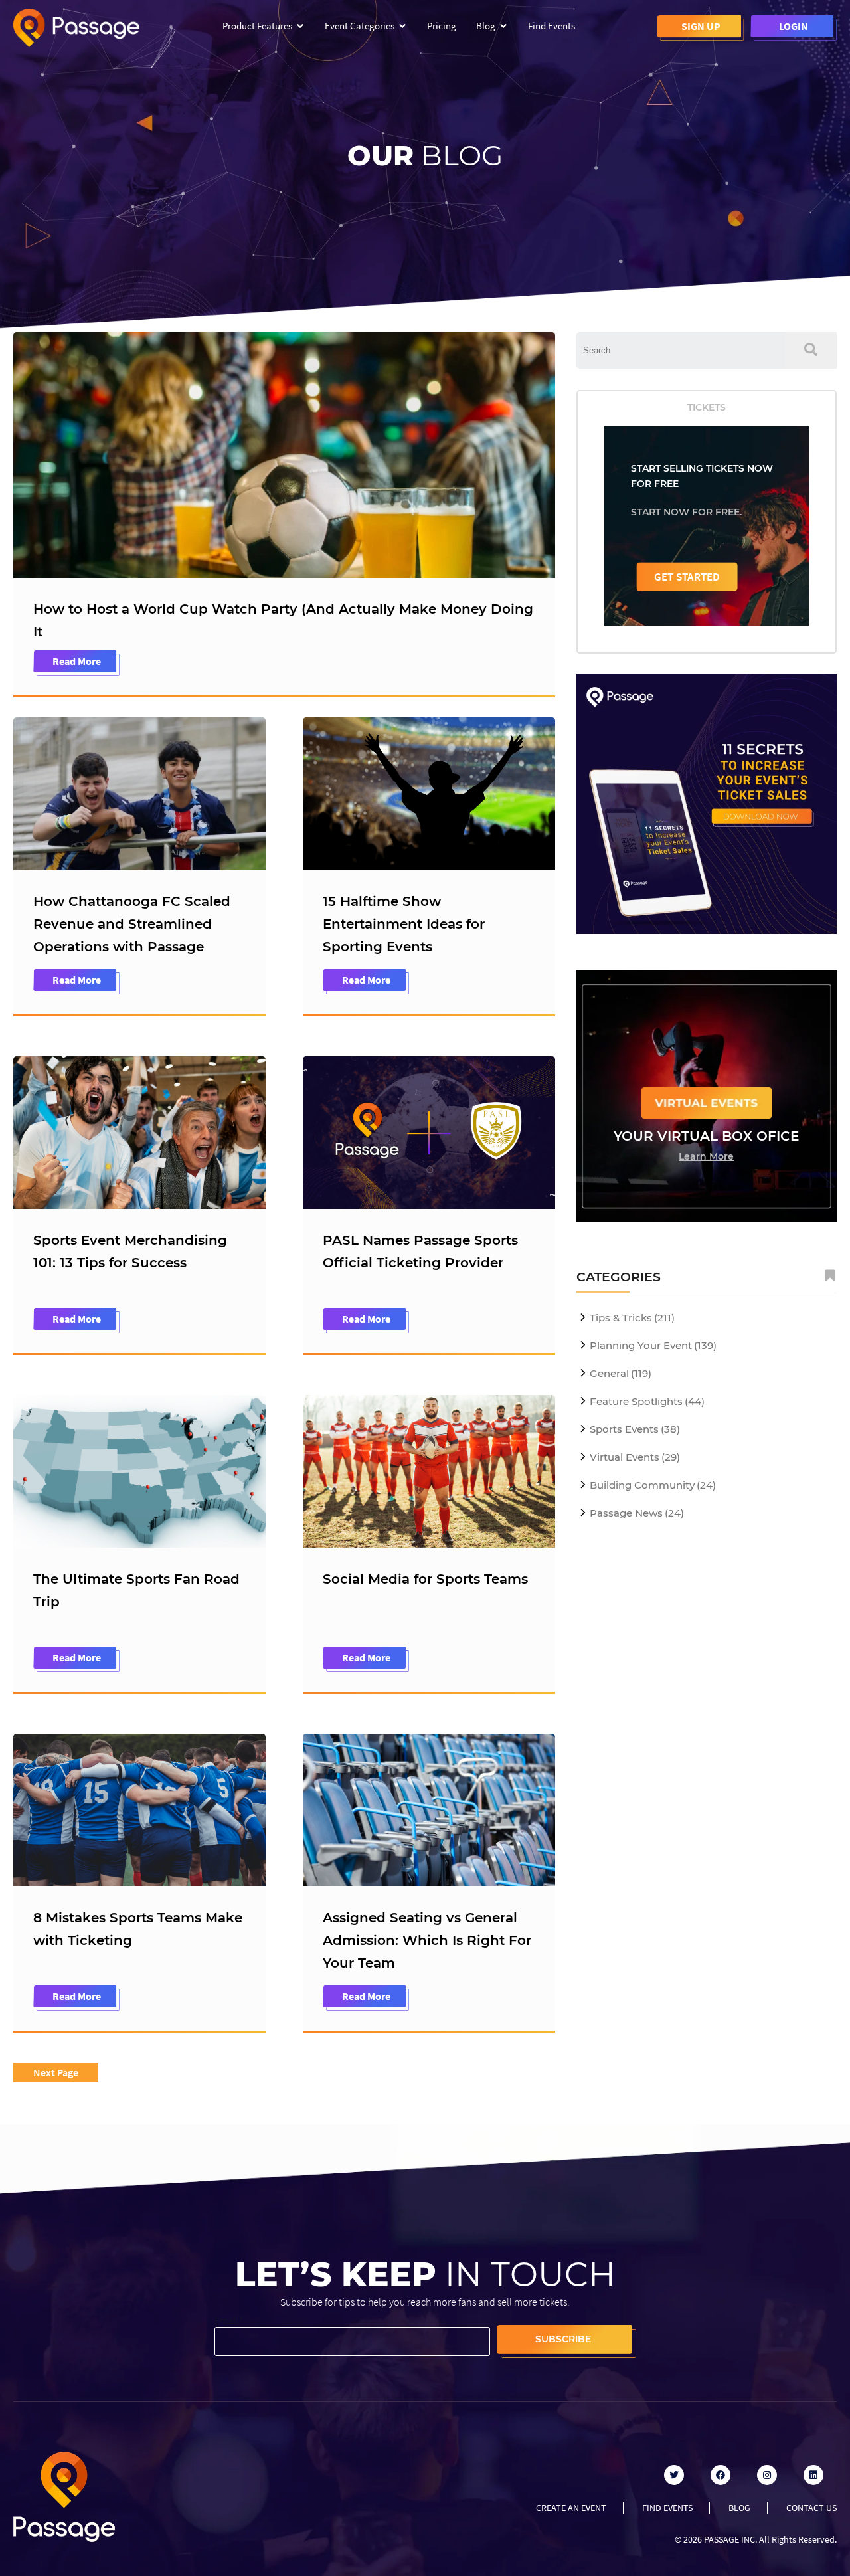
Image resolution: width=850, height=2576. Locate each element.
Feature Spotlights (647, 1401)
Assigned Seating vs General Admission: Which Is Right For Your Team (427, 1940)
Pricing (442, 26)
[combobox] (681, 350)
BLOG (739, 2508)
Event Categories (360, 26)
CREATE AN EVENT (571, 2508)
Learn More (706, 1156)
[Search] (811, 350)
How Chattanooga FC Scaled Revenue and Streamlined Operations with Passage (132, 924)
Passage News (637, 1513)
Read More (77, 661)
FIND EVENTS (667, 2508)
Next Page (56, 2072)
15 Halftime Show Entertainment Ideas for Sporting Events (404, 924)
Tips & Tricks (632, 1318)
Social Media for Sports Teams (425, 1579)
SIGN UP (701, 26)
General (621, 1373)
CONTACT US (811, 2508)
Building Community (653, 1485)
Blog (486, 26)
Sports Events (635, 1429)
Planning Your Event (653, 1345)
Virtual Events (635, 1457)
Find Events (552, 26)
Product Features (257, 26)
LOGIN (794, 26)
